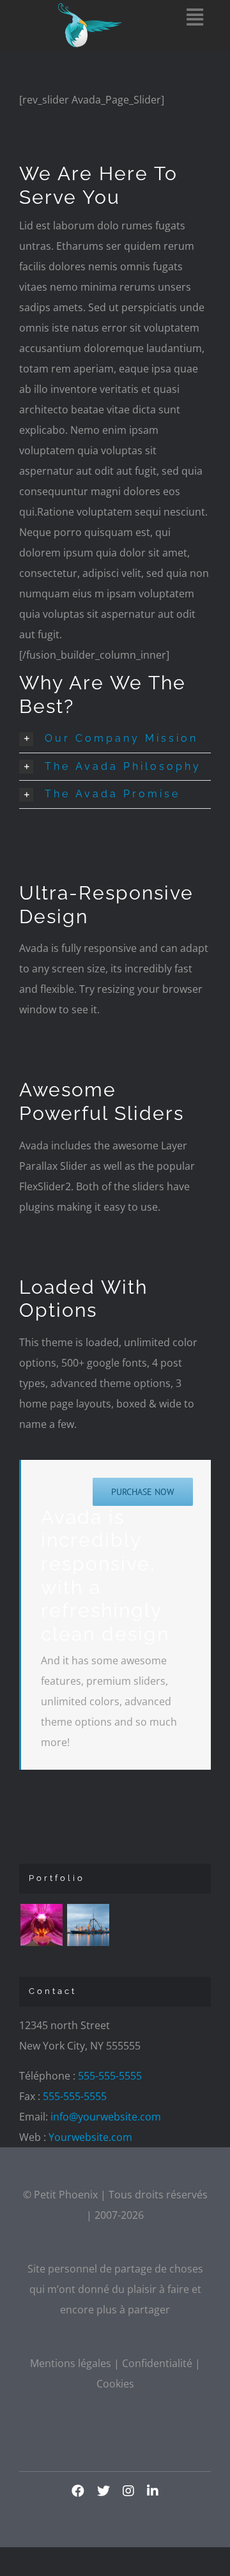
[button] (115, 739)
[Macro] (41, 1925)
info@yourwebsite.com (106, 2117)
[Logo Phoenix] (90, 8)
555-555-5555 (110, 2076)
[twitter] (103, 2491)
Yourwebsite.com (90, 2137)
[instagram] (128, 2491)
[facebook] (78, 2491)
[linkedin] (153, 2491)
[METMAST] (88, 1925)
